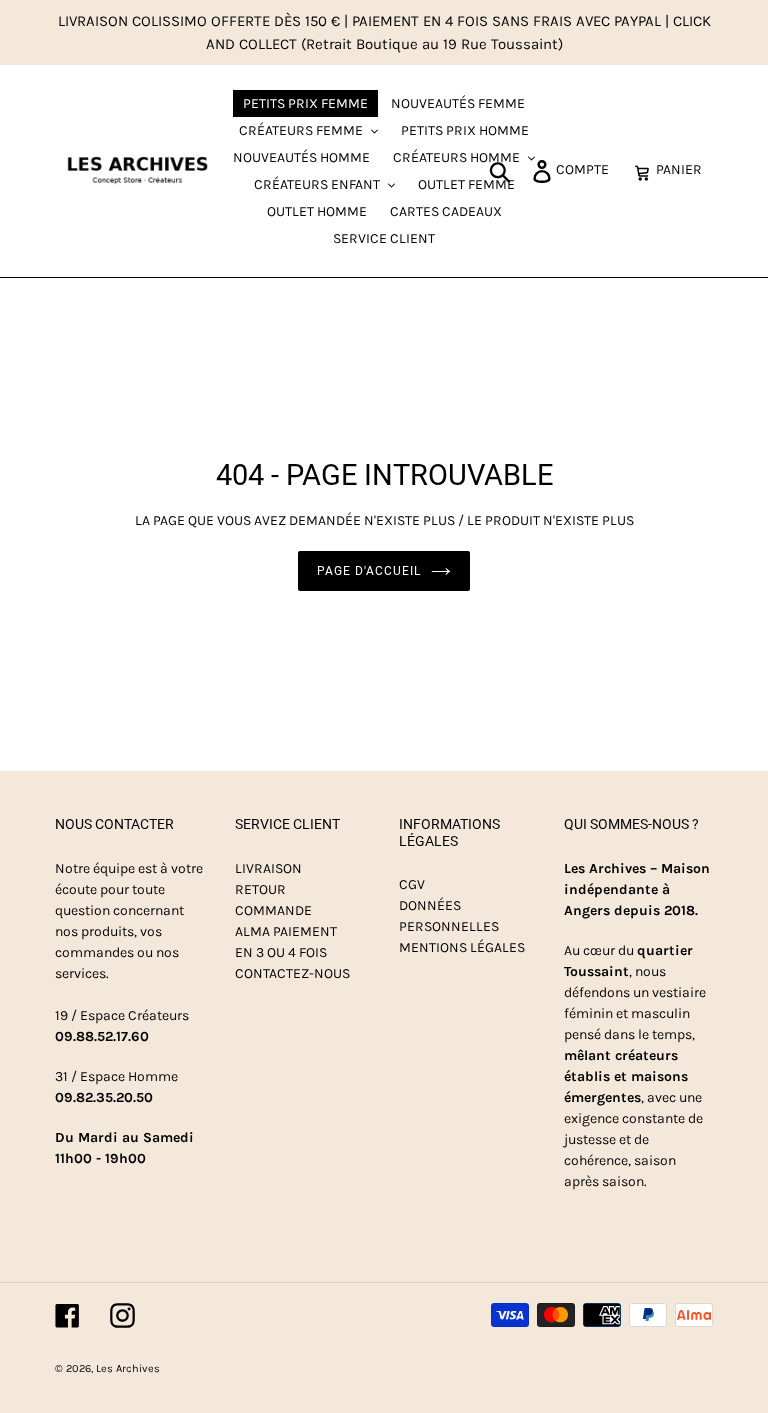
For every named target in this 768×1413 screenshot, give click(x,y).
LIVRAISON (268, 868)
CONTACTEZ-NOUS (292, 973)
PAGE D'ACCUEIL (368, 571)
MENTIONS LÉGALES (462, 947)
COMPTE (588, 169)
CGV (412, 884)
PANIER (684, 169)
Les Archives (128, 1368)
